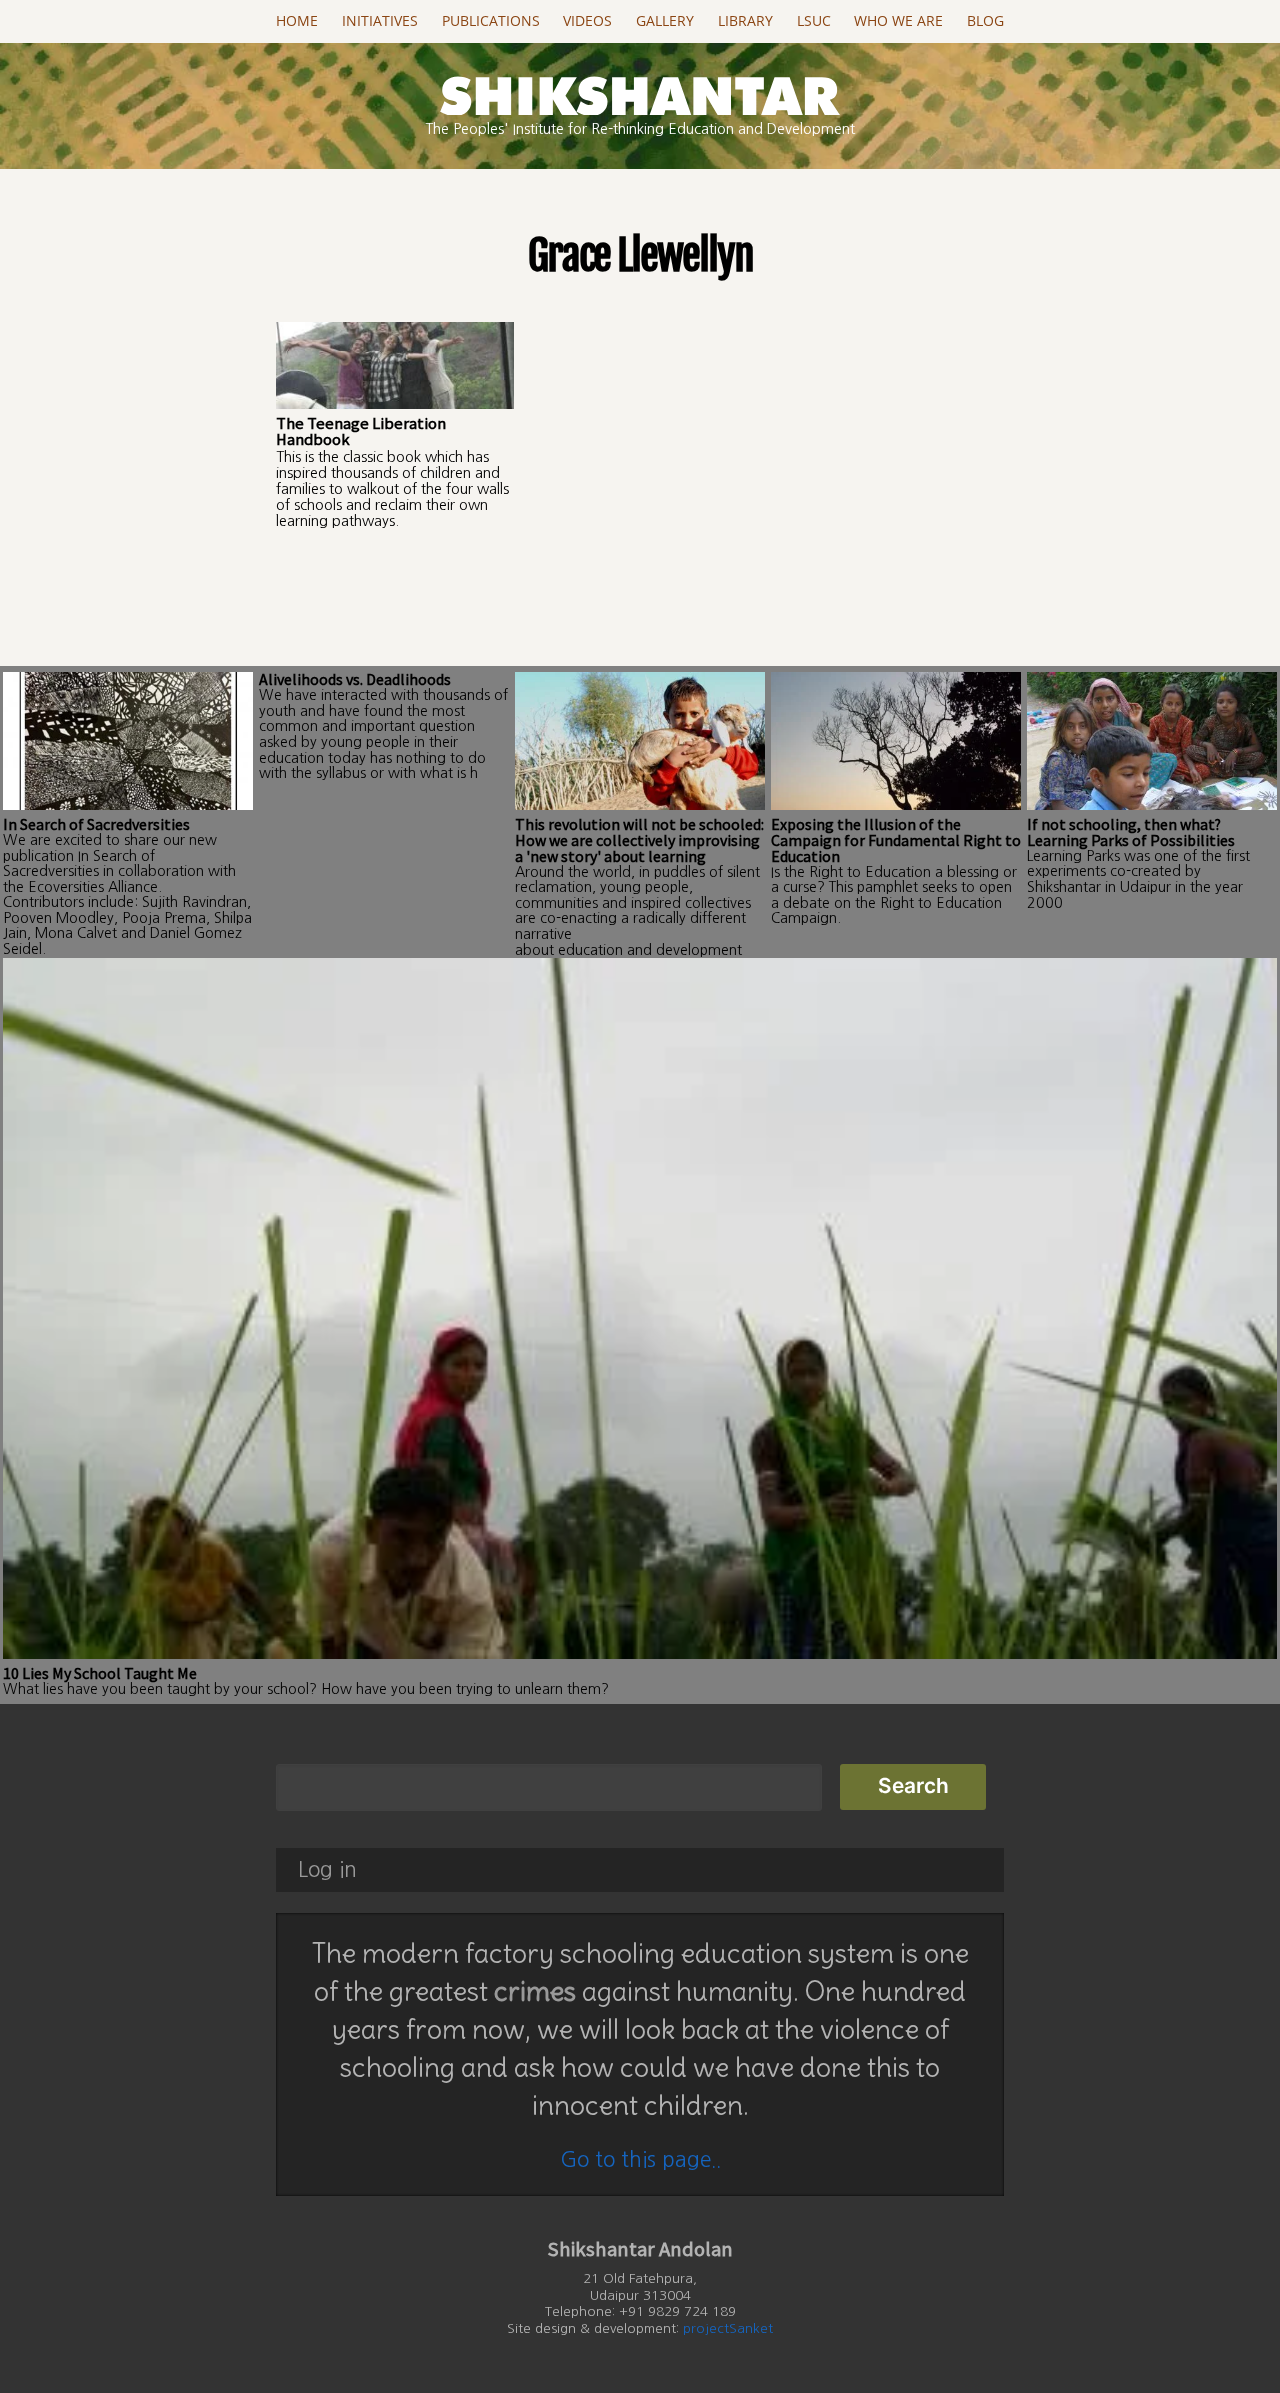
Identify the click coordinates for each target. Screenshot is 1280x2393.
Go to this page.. (640, 2159)
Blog (985, 21)
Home (297, 21)
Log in (327, 1869)
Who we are (898, 21)
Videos (587, 21)
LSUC (814, 21)
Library (745, 21)
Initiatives (380, 21)
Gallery (665, 21)
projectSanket (728, 2328)
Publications (491, 21)
